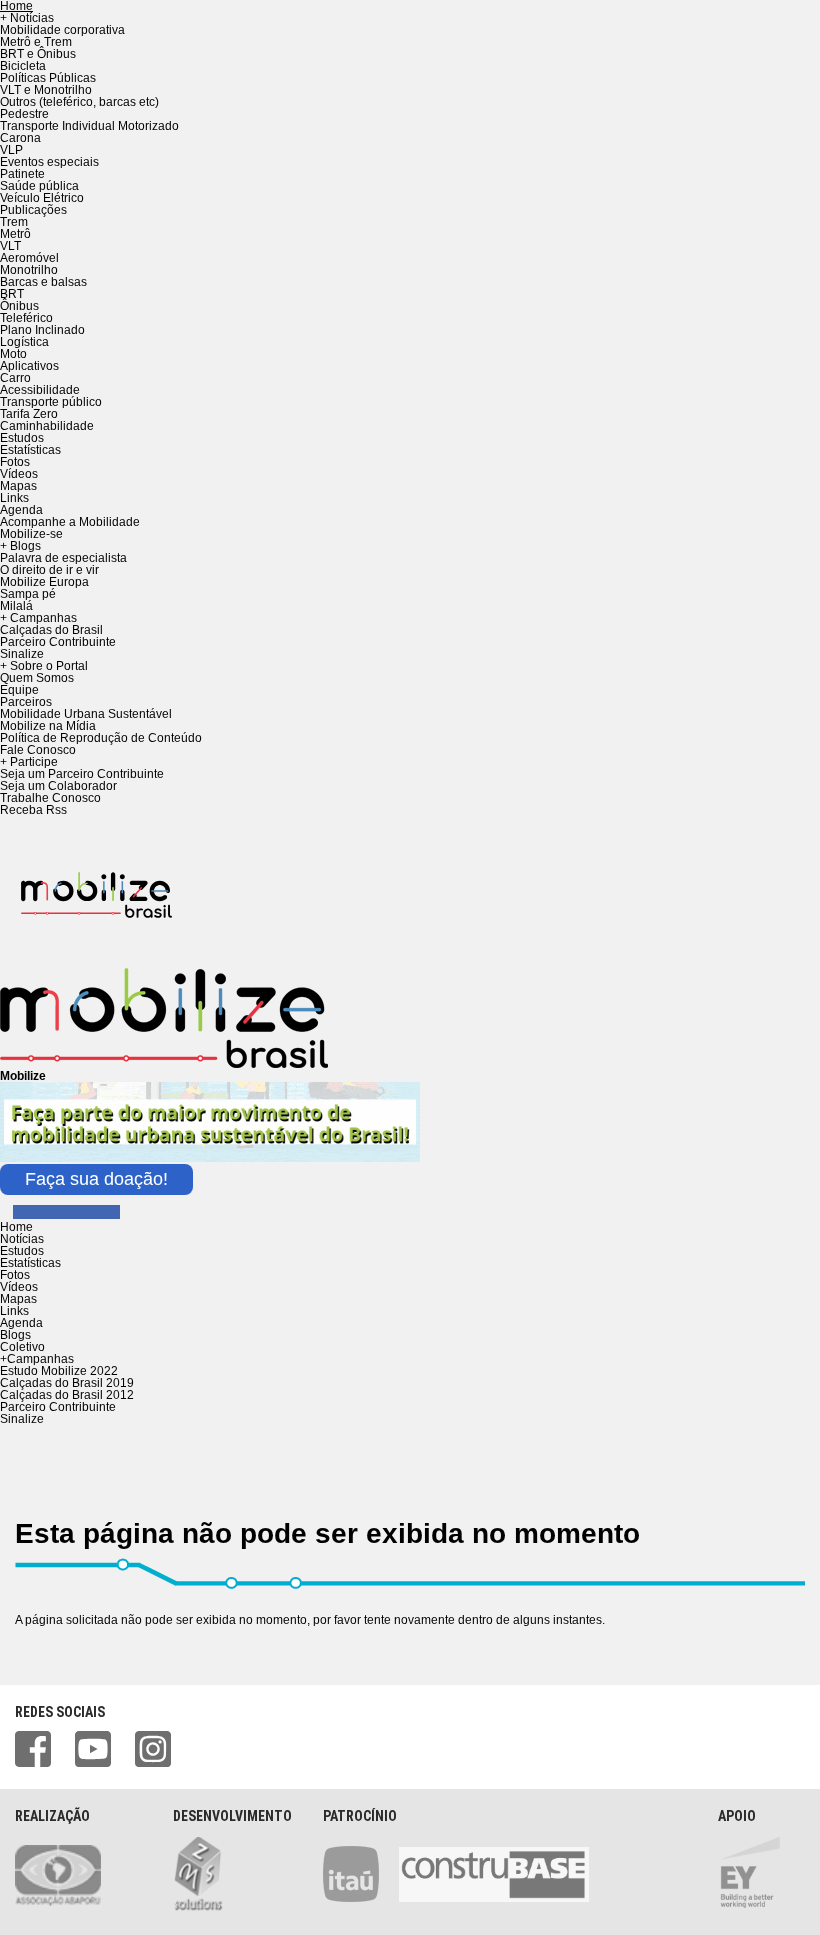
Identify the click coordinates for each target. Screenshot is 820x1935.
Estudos (22, 438)
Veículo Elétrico (42, 198)
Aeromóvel (29, 258)
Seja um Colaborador (58, 786)
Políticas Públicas (48, 78)
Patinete (22, 174)
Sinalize (22, 654)
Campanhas (37, 1359)
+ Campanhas (38, 618)
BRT (12, 294)
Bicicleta (23, 66)
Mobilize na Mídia (48, 726)
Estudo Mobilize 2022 (59, 1371)
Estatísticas (30, 450)
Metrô (15, 234)
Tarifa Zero (29, 414)
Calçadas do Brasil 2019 (67, 1383)
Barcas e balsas (43, 282)
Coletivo (22, 1347)
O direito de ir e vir (49, 570)
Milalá (16, 606)
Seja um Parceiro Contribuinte (82, 774)
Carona (20, 138)
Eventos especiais (49, 162)
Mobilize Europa (44, 582)
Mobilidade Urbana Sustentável (86, 714)
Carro (15, 378)
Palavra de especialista (63, 558)
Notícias (22, 1239)
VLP (11, 150)
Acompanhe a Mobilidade (70, 522)
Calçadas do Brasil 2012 (67, 1395)
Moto (13, 354)
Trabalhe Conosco (50, 798)
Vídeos (19, 474)
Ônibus (19, 306)
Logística (24, 342)
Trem (14, 222)
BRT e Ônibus (38, 54)
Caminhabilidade (47, 426)
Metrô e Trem (36, 42)
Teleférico (26, 318)
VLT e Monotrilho (46, 90)
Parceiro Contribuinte (58, 642)
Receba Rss (33, 810)
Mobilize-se (31, 534)
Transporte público (51, 402)
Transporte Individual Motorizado (89, 126)
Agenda (21, 510)
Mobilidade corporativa (62, 30)
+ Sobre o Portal (44, 666)
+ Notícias (27, 18)
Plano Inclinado (42, 330)
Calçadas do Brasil (51, 630)
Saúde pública (39, 186)
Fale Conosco (38, 750)
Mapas (18, 486)
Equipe (19, 690)
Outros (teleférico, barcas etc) (79, 102)
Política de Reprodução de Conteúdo (101, 738)
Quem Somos (37, 678)
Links (14, 498)
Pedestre (24, 114)
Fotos (15, 462)
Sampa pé (28, 594)
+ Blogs (20, 546)
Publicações (33, 210)
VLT (10, 246)
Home (16, 1227)
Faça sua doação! (96, 1179)
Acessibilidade (40, 390)
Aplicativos (29, 366)
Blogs (15, 1335)
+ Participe (29, 762)
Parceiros (26, 702)
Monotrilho (29, 270)
